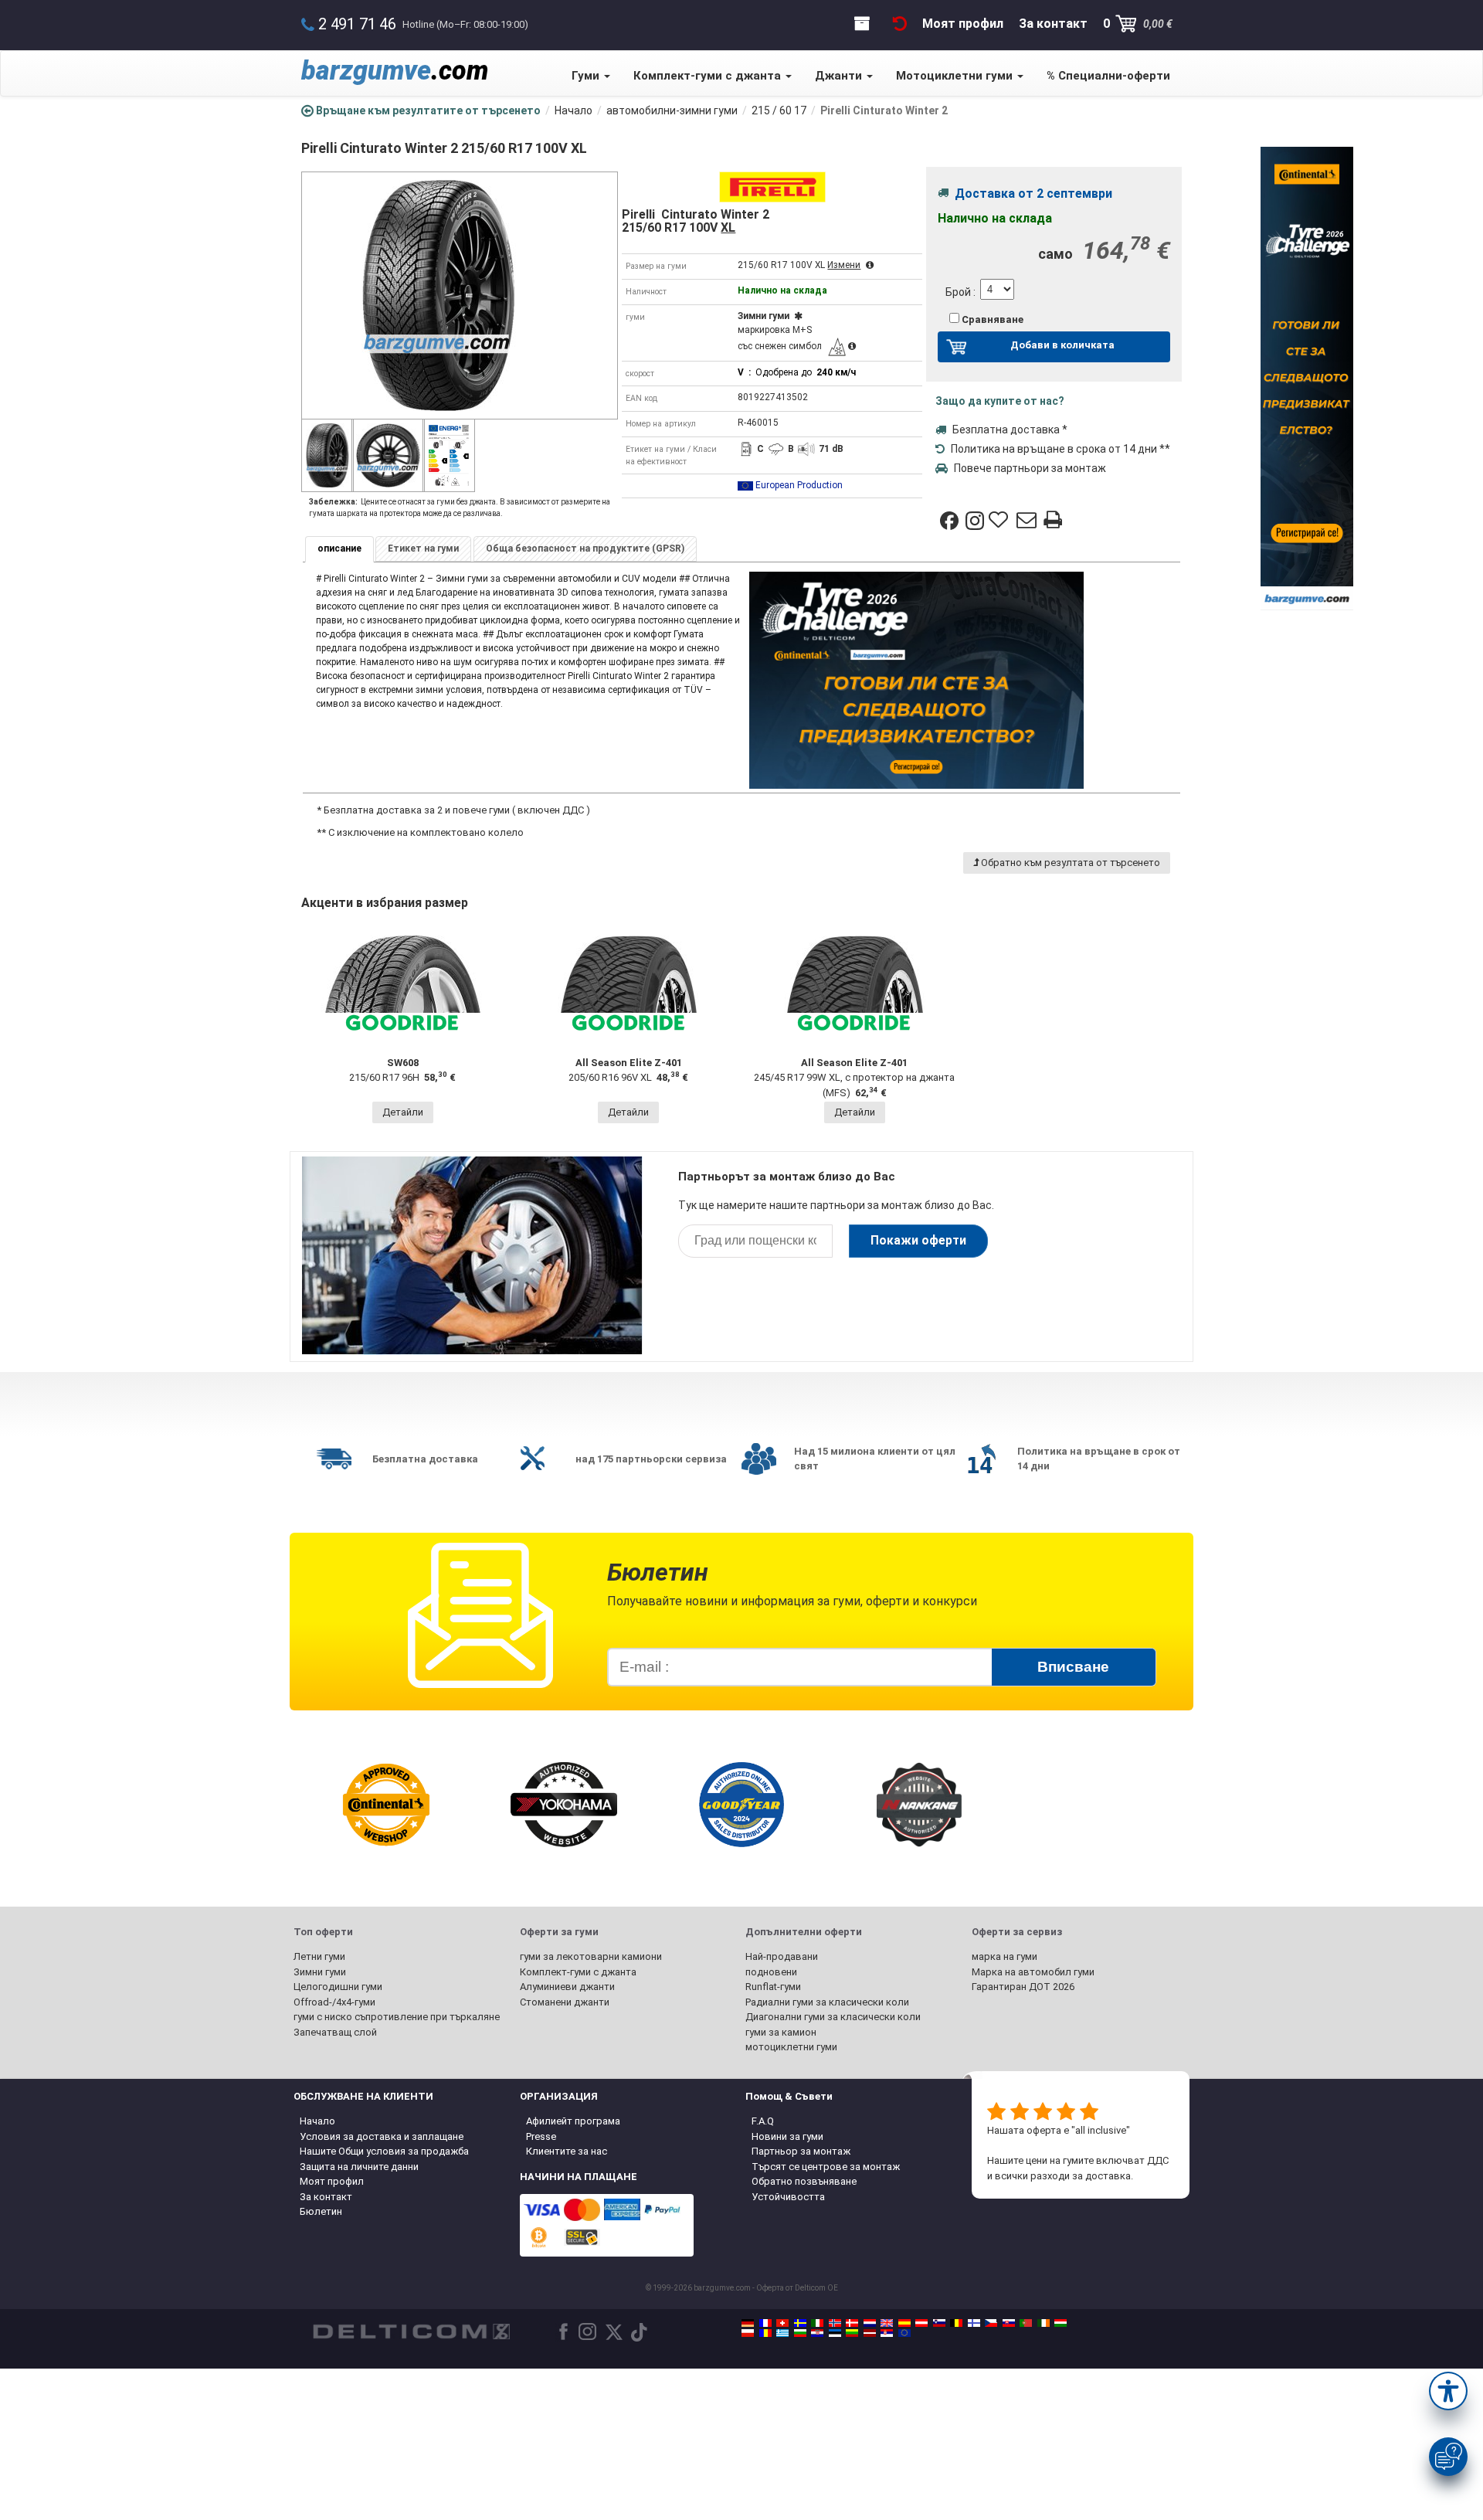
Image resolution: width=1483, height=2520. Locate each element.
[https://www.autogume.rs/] (887, 2333)
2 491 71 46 (357, 24)
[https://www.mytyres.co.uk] (887, 2323)
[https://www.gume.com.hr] (817, 2333)
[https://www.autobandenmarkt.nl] (870, 2323)
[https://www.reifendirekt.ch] (782, 2323)
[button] (1448, 2391)
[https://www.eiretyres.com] (1044, 2323)
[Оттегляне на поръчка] (900, 24)
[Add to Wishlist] (1000, 521)
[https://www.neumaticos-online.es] (904, 2323)
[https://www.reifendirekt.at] (921, 2323)
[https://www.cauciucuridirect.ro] (765, 2333)
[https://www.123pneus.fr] (765, 2323)
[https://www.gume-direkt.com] (939, 2323)
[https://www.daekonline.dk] (852, 2323)
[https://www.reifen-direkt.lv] (870, 2333)
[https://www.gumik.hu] (1060, 2323)
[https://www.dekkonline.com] (835, 2323)
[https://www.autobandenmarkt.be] (956, 2323)
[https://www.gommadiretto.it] (817, 2323)
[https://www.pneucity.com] (1026, 2323)
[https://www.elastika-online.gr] (782, 2333)
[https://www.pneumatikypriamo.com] (1009, 2323)
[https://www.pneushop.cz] (991, 2323)
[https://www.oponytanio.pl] (748, 2333)
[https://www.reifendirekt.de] (748, 2323)
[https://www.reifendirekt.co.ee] (835, 2333)
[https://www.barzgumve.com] (800, 2333)
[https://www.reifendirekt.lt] (852, 2333)
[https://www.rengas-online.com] (974, 2323)
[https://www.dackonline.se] (800, 2323)
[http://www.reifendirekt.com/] (904, 2333)
